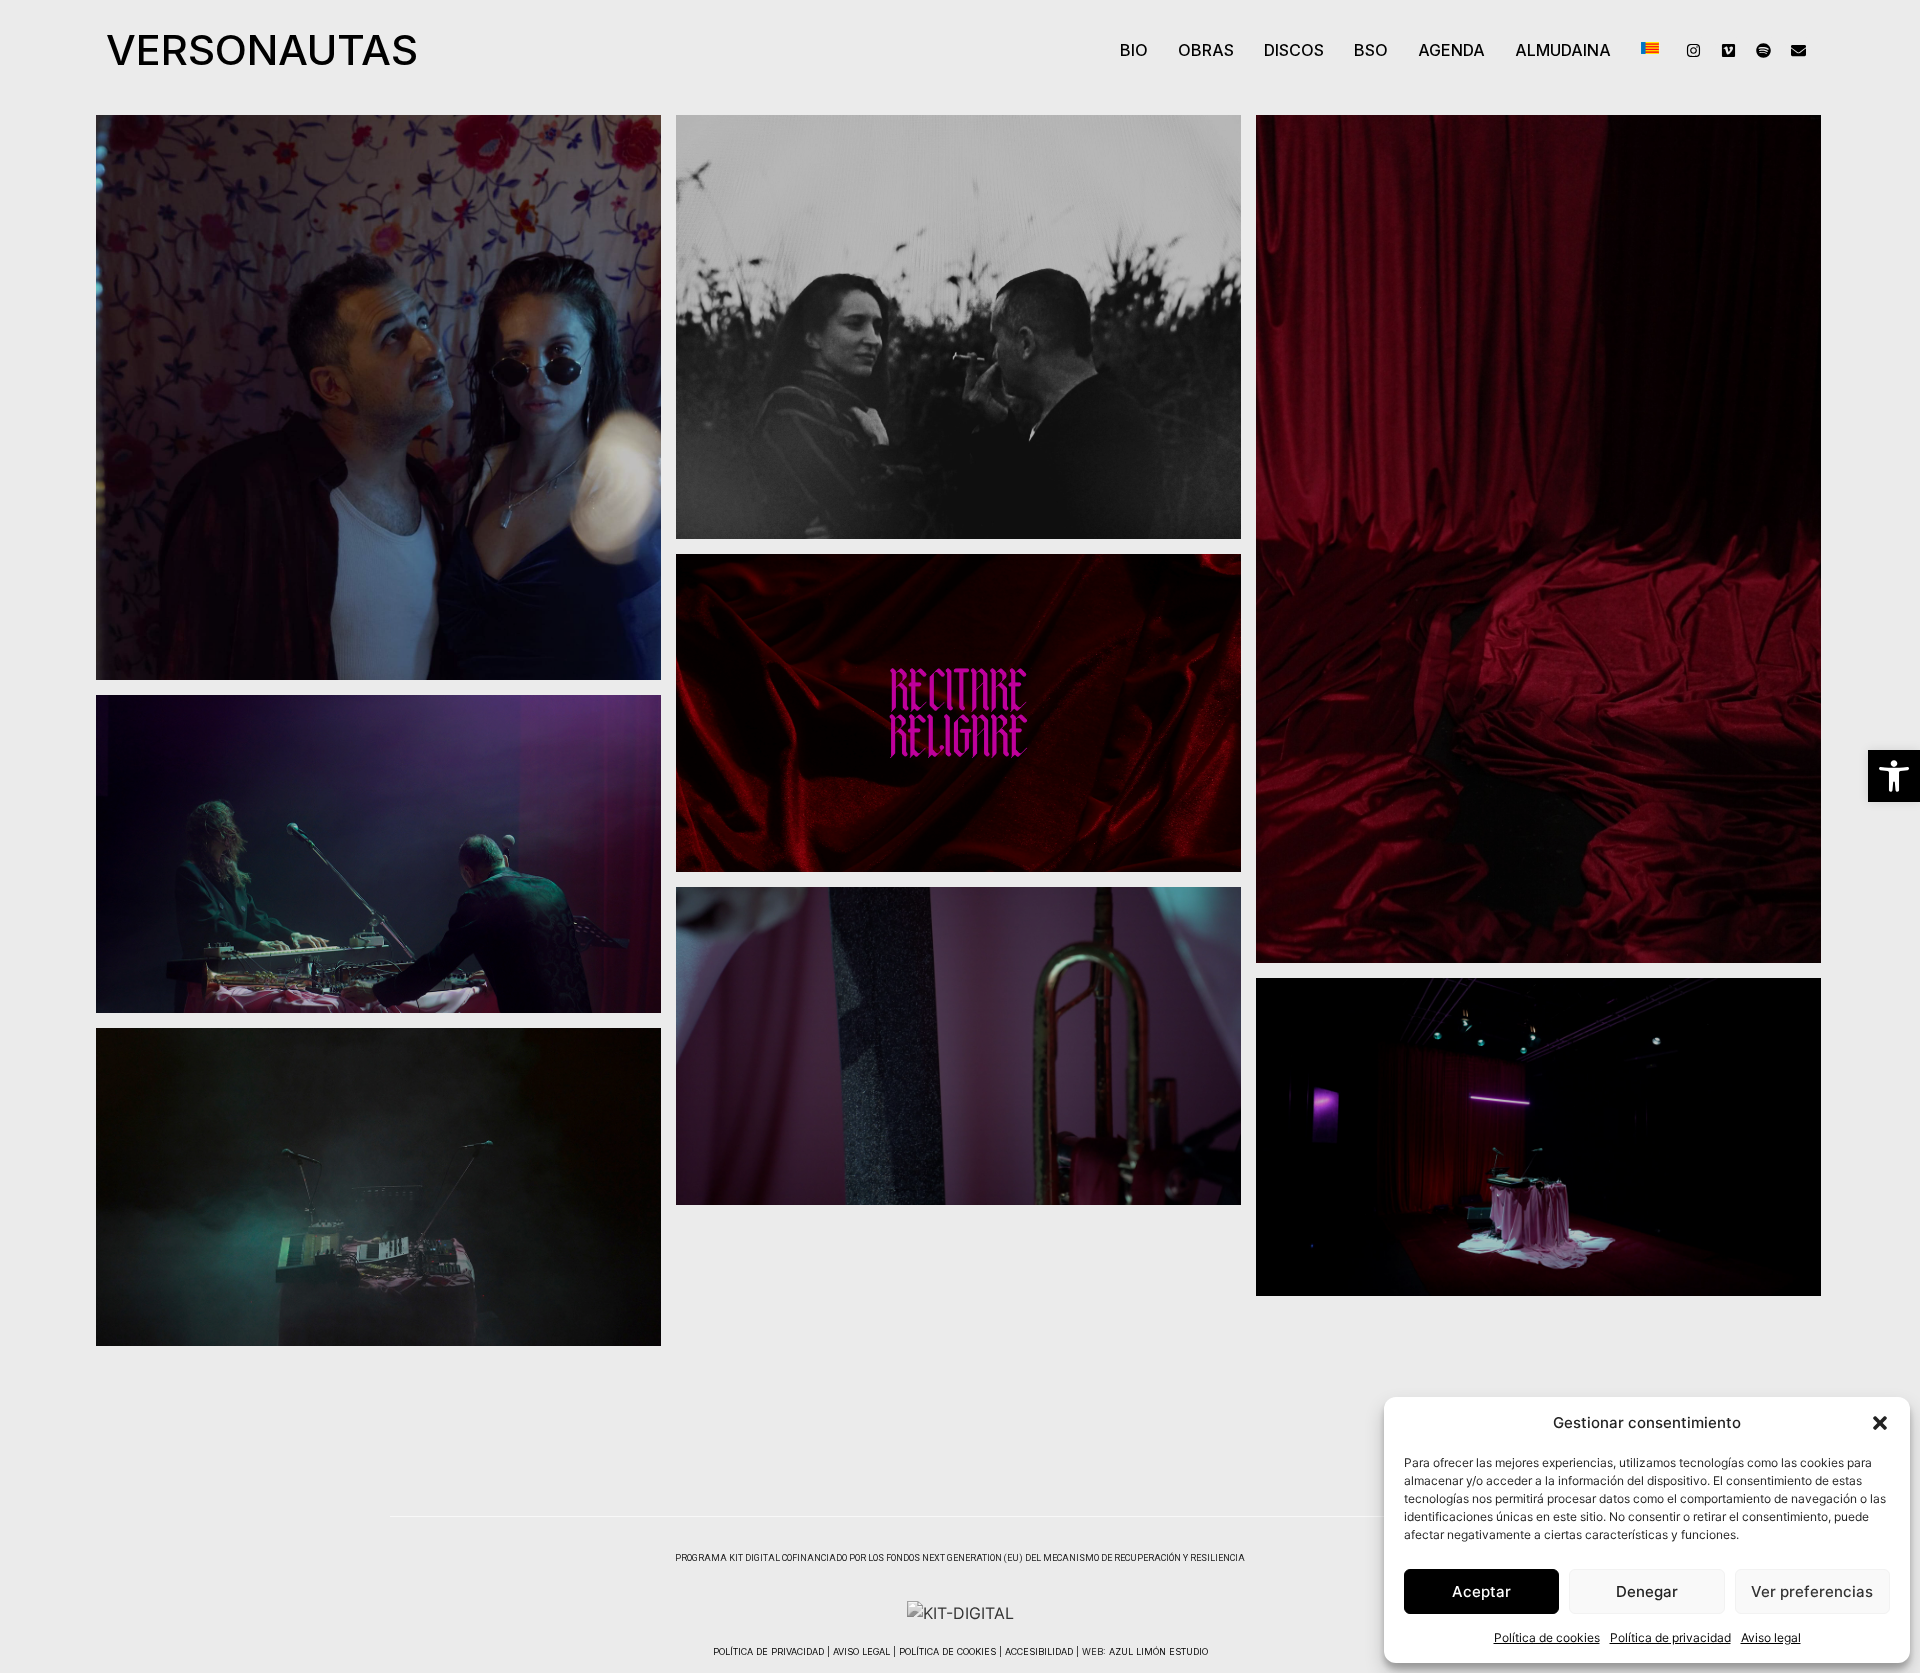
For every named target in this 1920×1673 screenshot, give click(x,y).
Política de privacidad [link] (1670, 1637)
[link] (1894, 776)
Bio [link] (1134, 50)
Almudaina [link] (1563, 50)
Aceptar (1481, 1591)
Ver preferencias (1812, 1591)
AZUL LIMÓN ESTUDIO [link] (1158, 1651)
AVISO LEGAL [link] (861, 1651)
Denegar (1647, 1591)
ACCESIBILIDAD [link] (1039, 1651)
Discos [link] (1294, 50)
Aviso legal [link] (1771, 1637)
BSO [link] (1371, 50)
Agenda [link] (1451, 50)
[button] (1880, 1423)
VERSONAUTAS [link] (262, 49)
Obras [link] (1206, 50)
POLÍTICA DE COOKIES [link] (947, 1651)
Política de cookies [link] (1547, 1637)
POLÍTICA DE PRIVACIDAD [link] (768, 1651)
